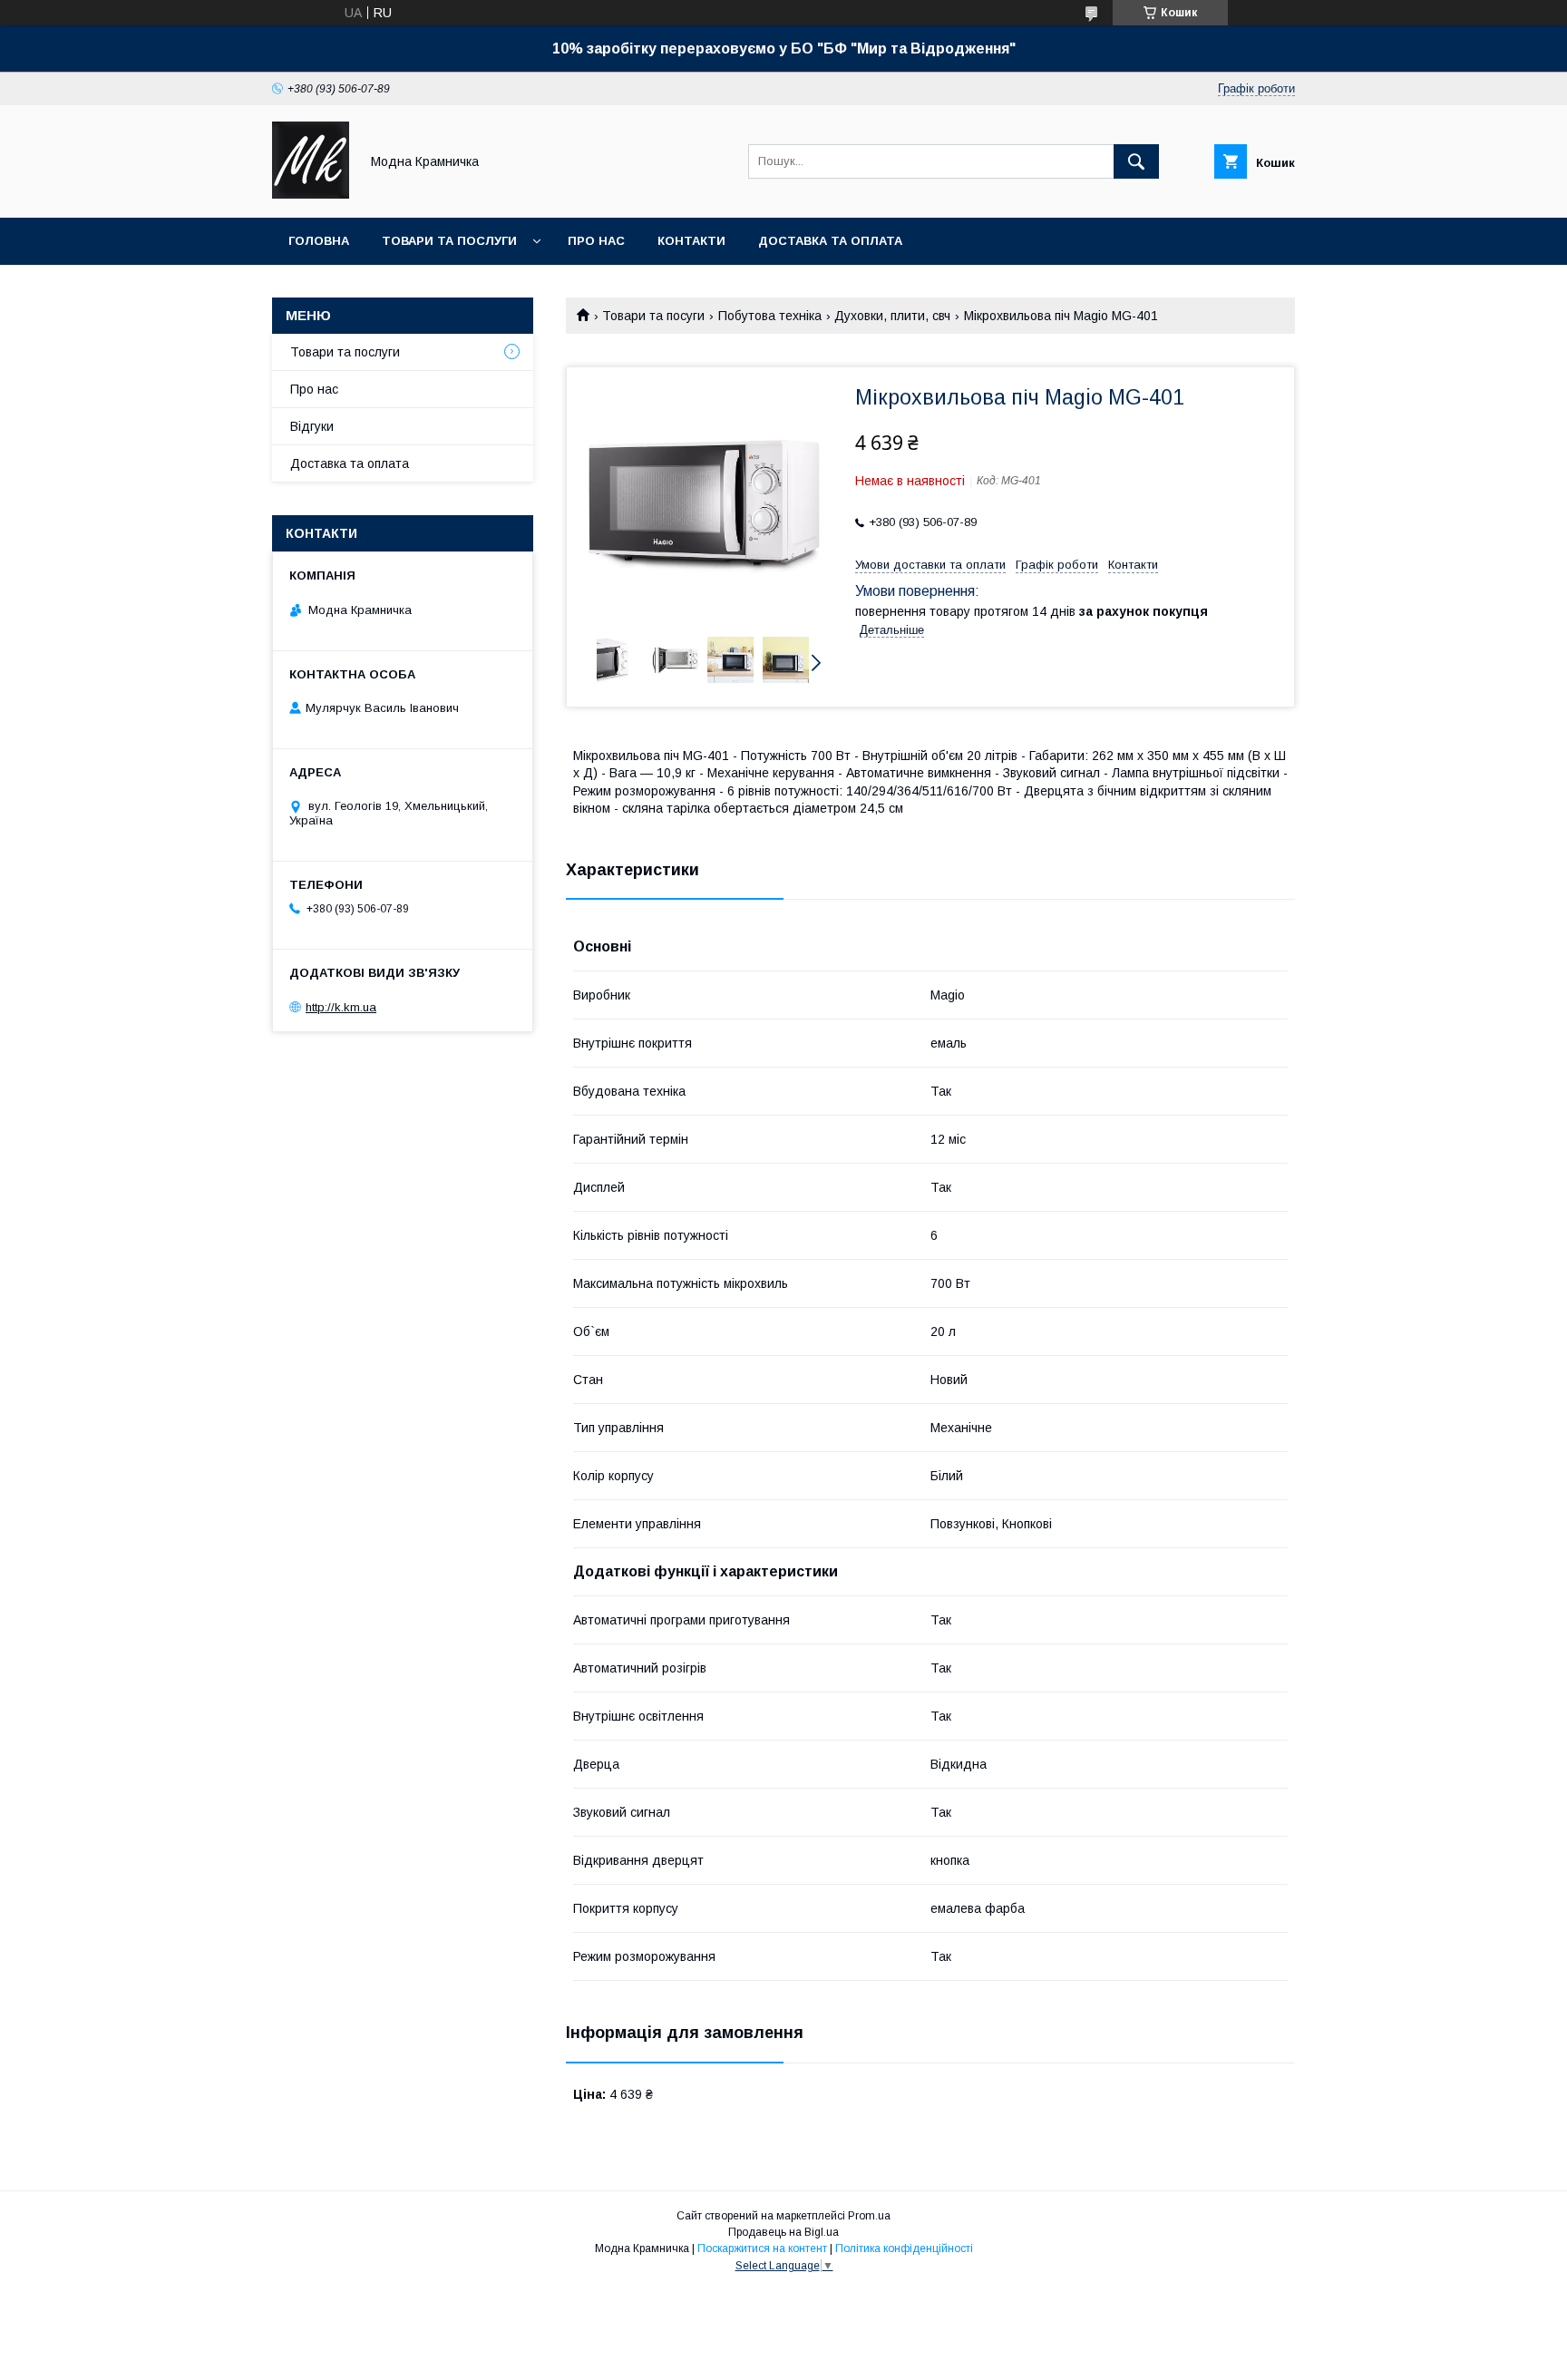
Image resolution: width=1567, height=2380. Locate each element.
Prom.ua (869, 2216)
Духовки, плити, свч (892, 316)
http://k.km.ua (341, 1007)
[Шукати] (1136, 161)
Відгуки (312, 426)
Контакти (691, 241)
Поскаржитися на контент (762, 2248)
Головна (319, 241)
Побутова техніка (770, 316)
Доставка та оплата (830, 241)
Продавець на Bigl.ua (783, 2232)
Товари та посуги (653, 316)
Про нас (596, 241)
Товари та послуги (449, 241)
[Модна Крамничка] (311, 194)
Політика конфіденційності (904, 2248)
